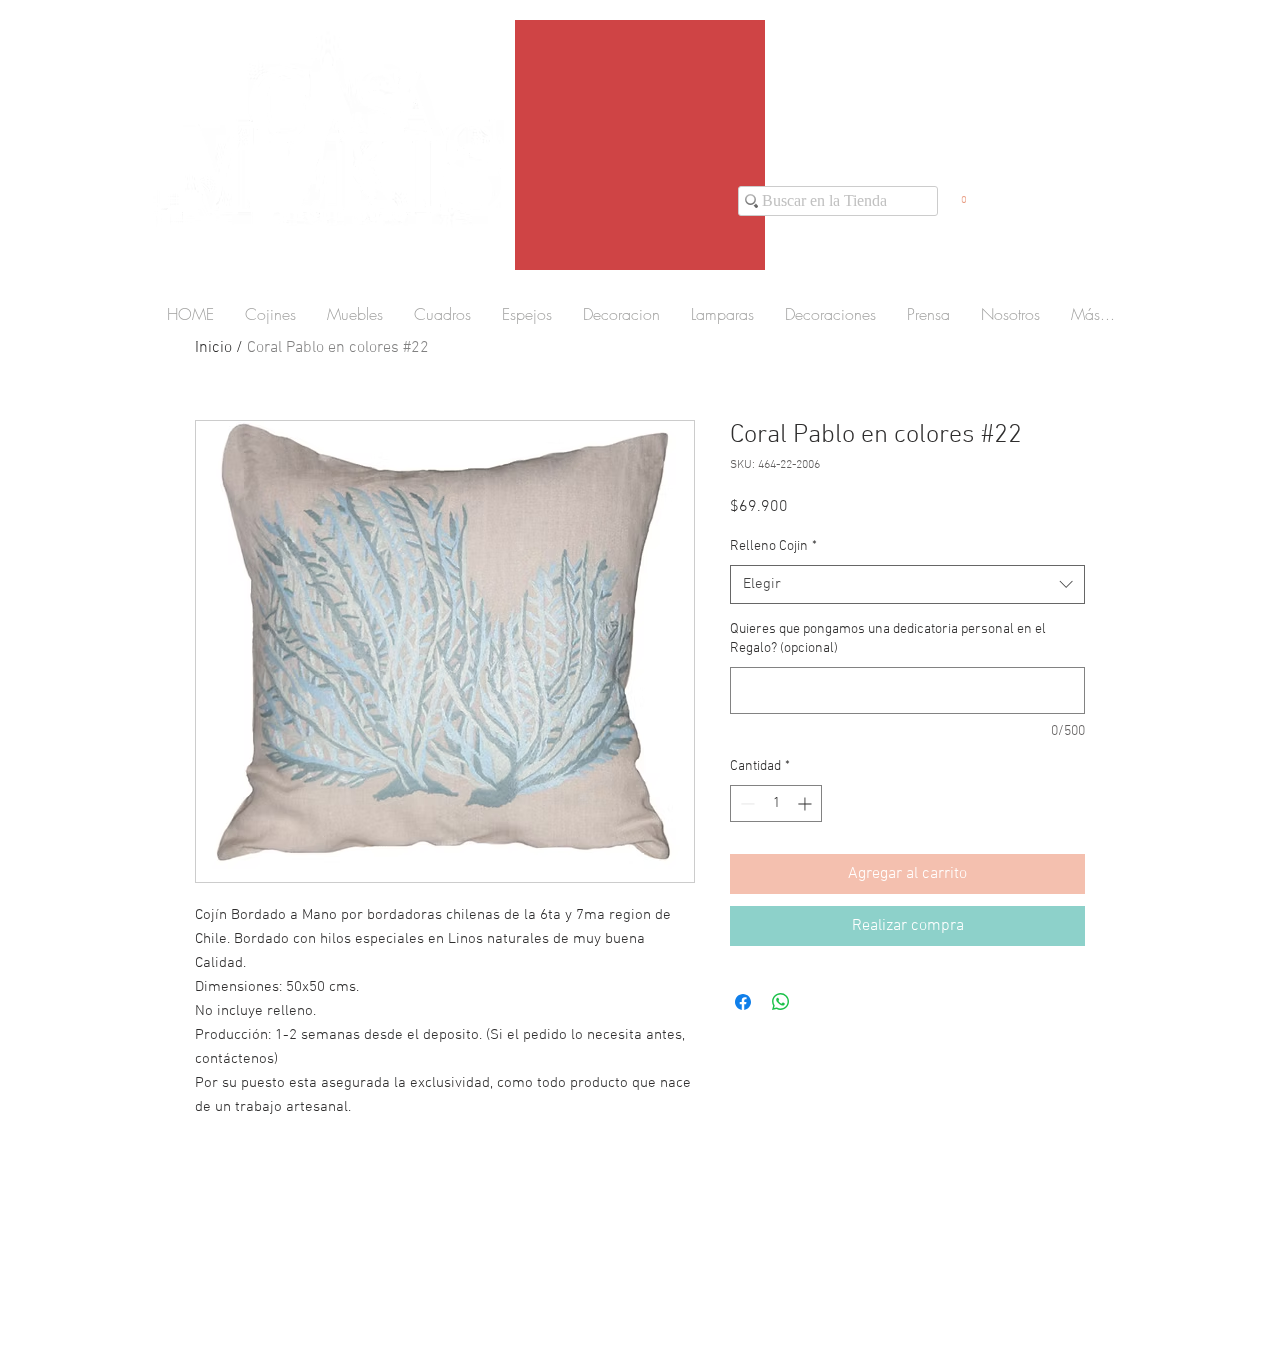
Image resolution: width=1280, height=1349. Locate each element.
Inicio (213, 348)
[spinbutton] (776, 803)
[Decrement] (745, 803)
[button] (964, 194)
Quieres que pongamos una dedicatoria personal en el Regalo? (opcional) (888, 639)
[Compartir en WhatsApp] (781, 1002)
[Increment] (806, 803)
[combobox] (907, 584)
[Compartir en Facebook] (743, 1002)
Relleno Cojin (773, 546)
